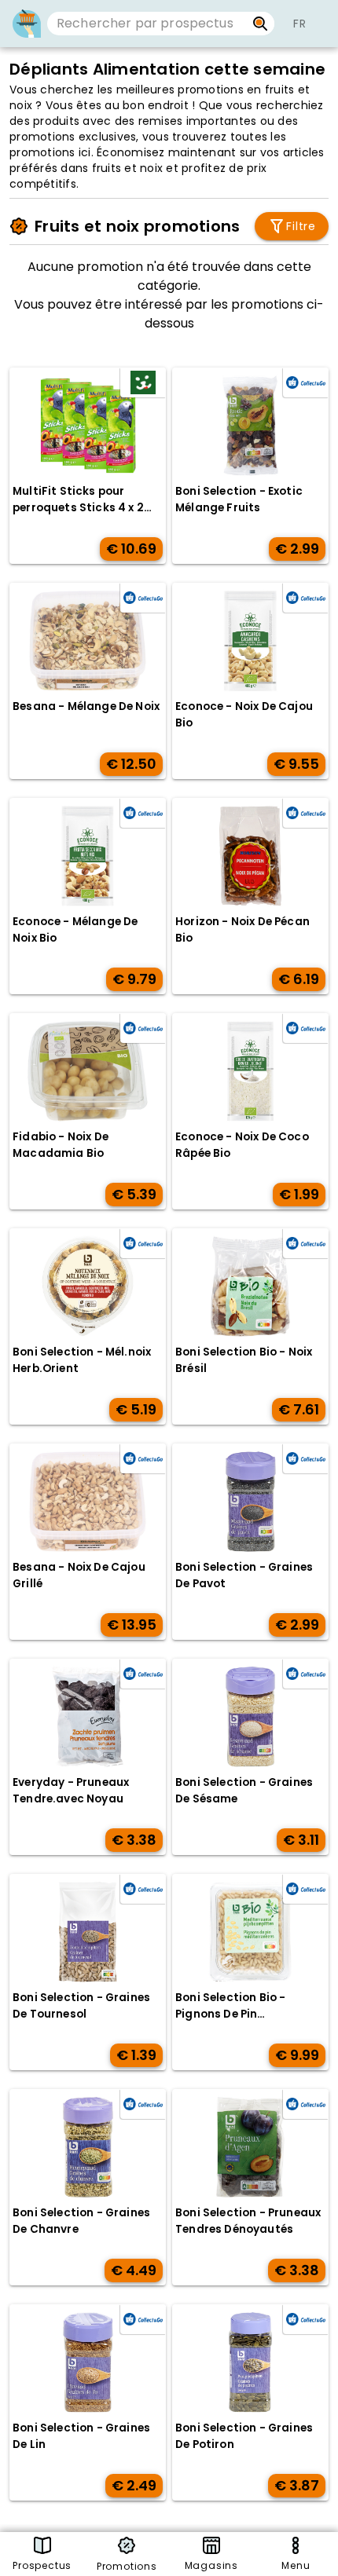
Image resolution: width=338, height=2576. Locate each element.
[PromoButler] (27, 24)
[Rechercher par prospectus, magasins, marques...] (261, 24)
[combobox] (147, 24)
